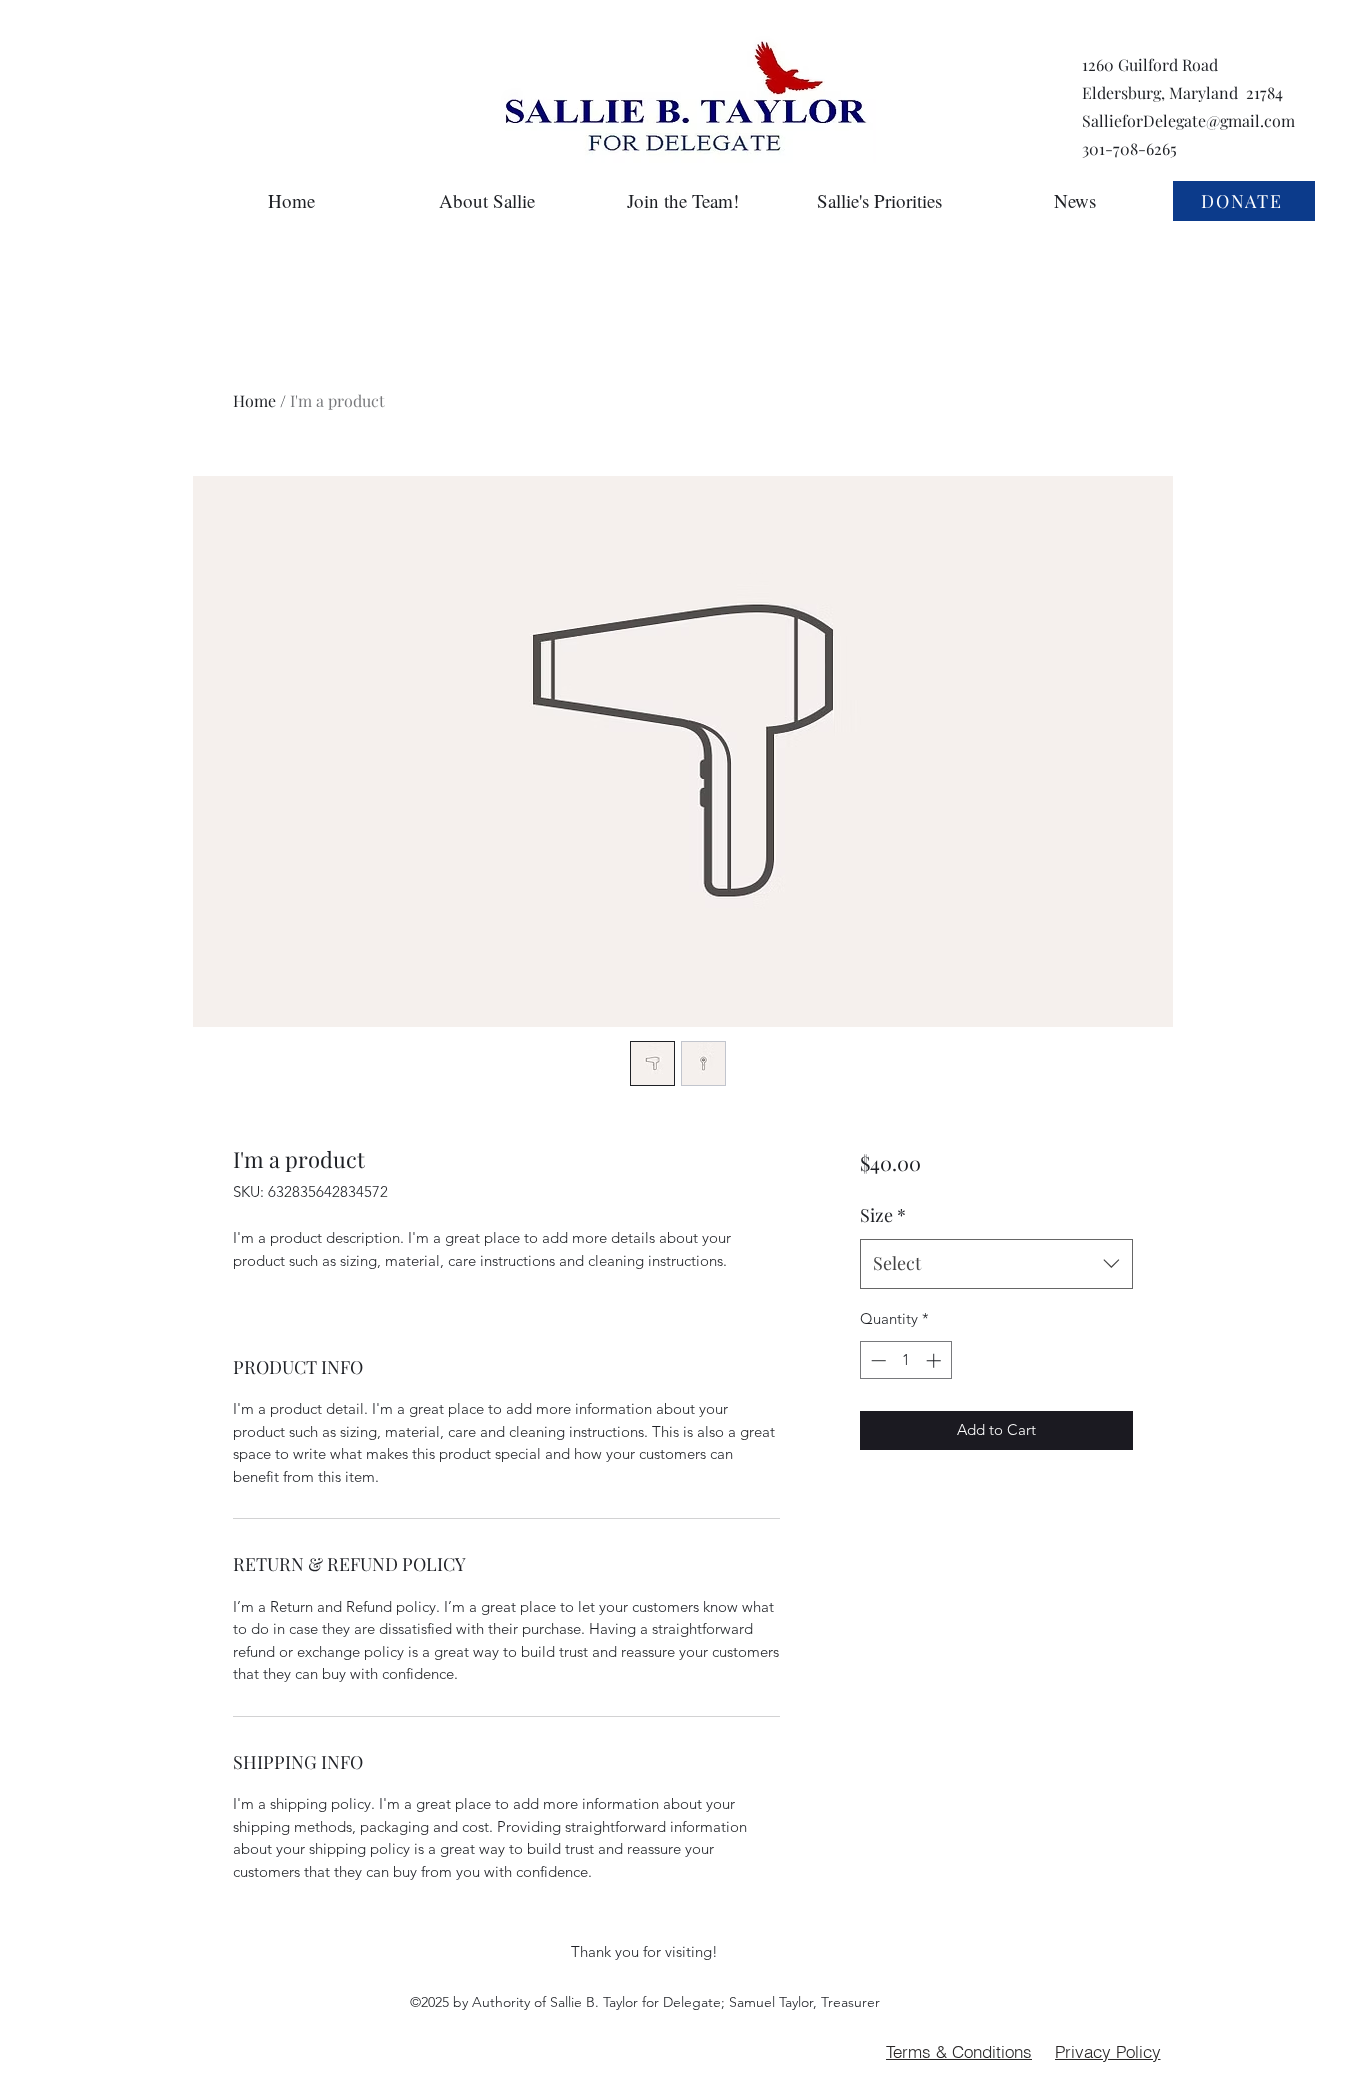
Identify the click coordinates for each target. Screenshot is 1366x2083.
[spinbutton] (905, 1360)
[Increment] (935, 1360)
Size (883, 1215)
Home (254, 400)
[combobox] (996, 1264)
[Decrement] (876, 1360)
